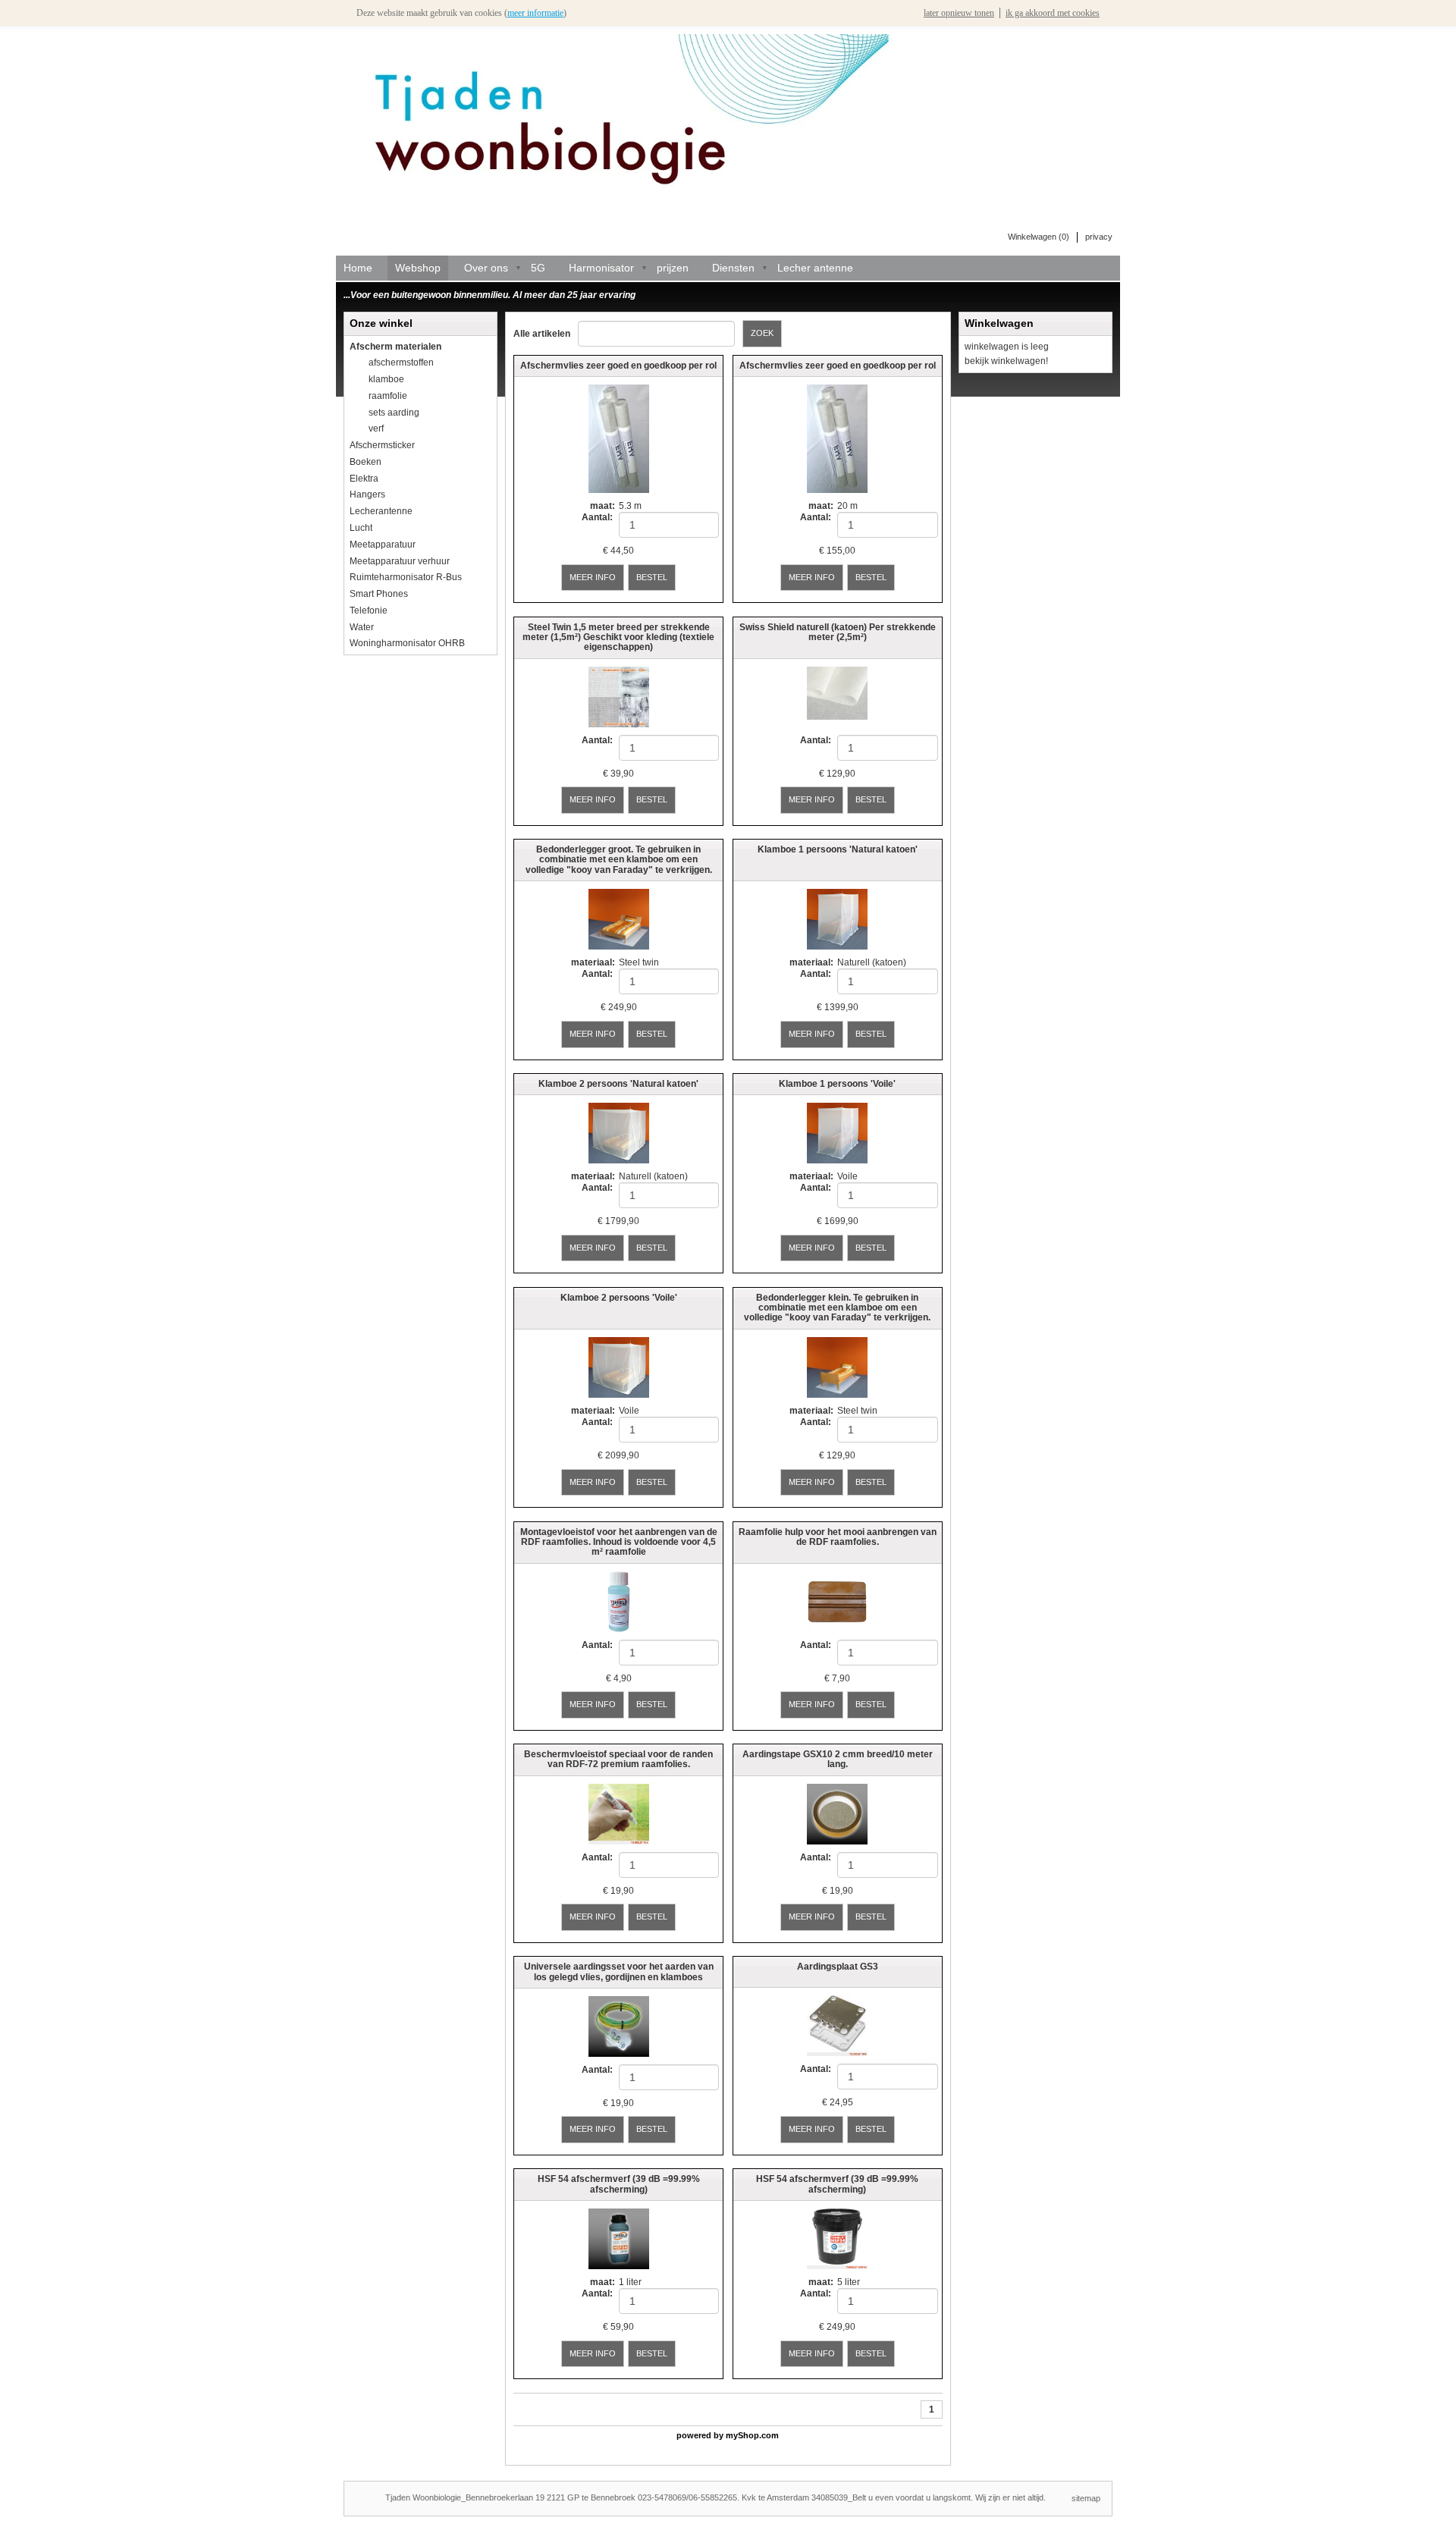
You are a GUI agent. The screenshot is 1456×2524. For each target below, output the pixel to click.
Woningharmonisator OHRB (407, 643)
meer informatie (535, 13)
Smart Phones (379, 594)
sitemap (1086, 2498)
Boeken (366, 462)
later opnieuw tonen (959, 13)
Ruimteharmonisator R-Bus (406, 577)
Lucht (361, 528)
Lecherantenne (381, 511)
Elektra (364, 479)
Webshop (418, 268)
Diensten (733, 268)
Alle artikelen (542, 334)
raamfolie (388, 396)
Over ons (486, 268)
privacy (1099, 237)
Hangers (367, 494)
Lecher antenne (815, 268)
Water (362, 627)
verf (376, 429)
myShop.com (752, 2435)
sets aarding (394, 413)
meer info (593, 577)
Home (358, 268)
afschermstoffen (401, 363)
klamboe (386, 379)
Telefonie (369, 611)
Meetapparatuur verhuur (400, 561)
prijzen (673, 268)
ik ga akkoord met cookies (1053, 13)
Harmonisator (601, 268)
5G (538, 268)
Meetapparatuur (383, 545)
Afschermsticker (382, 445)
